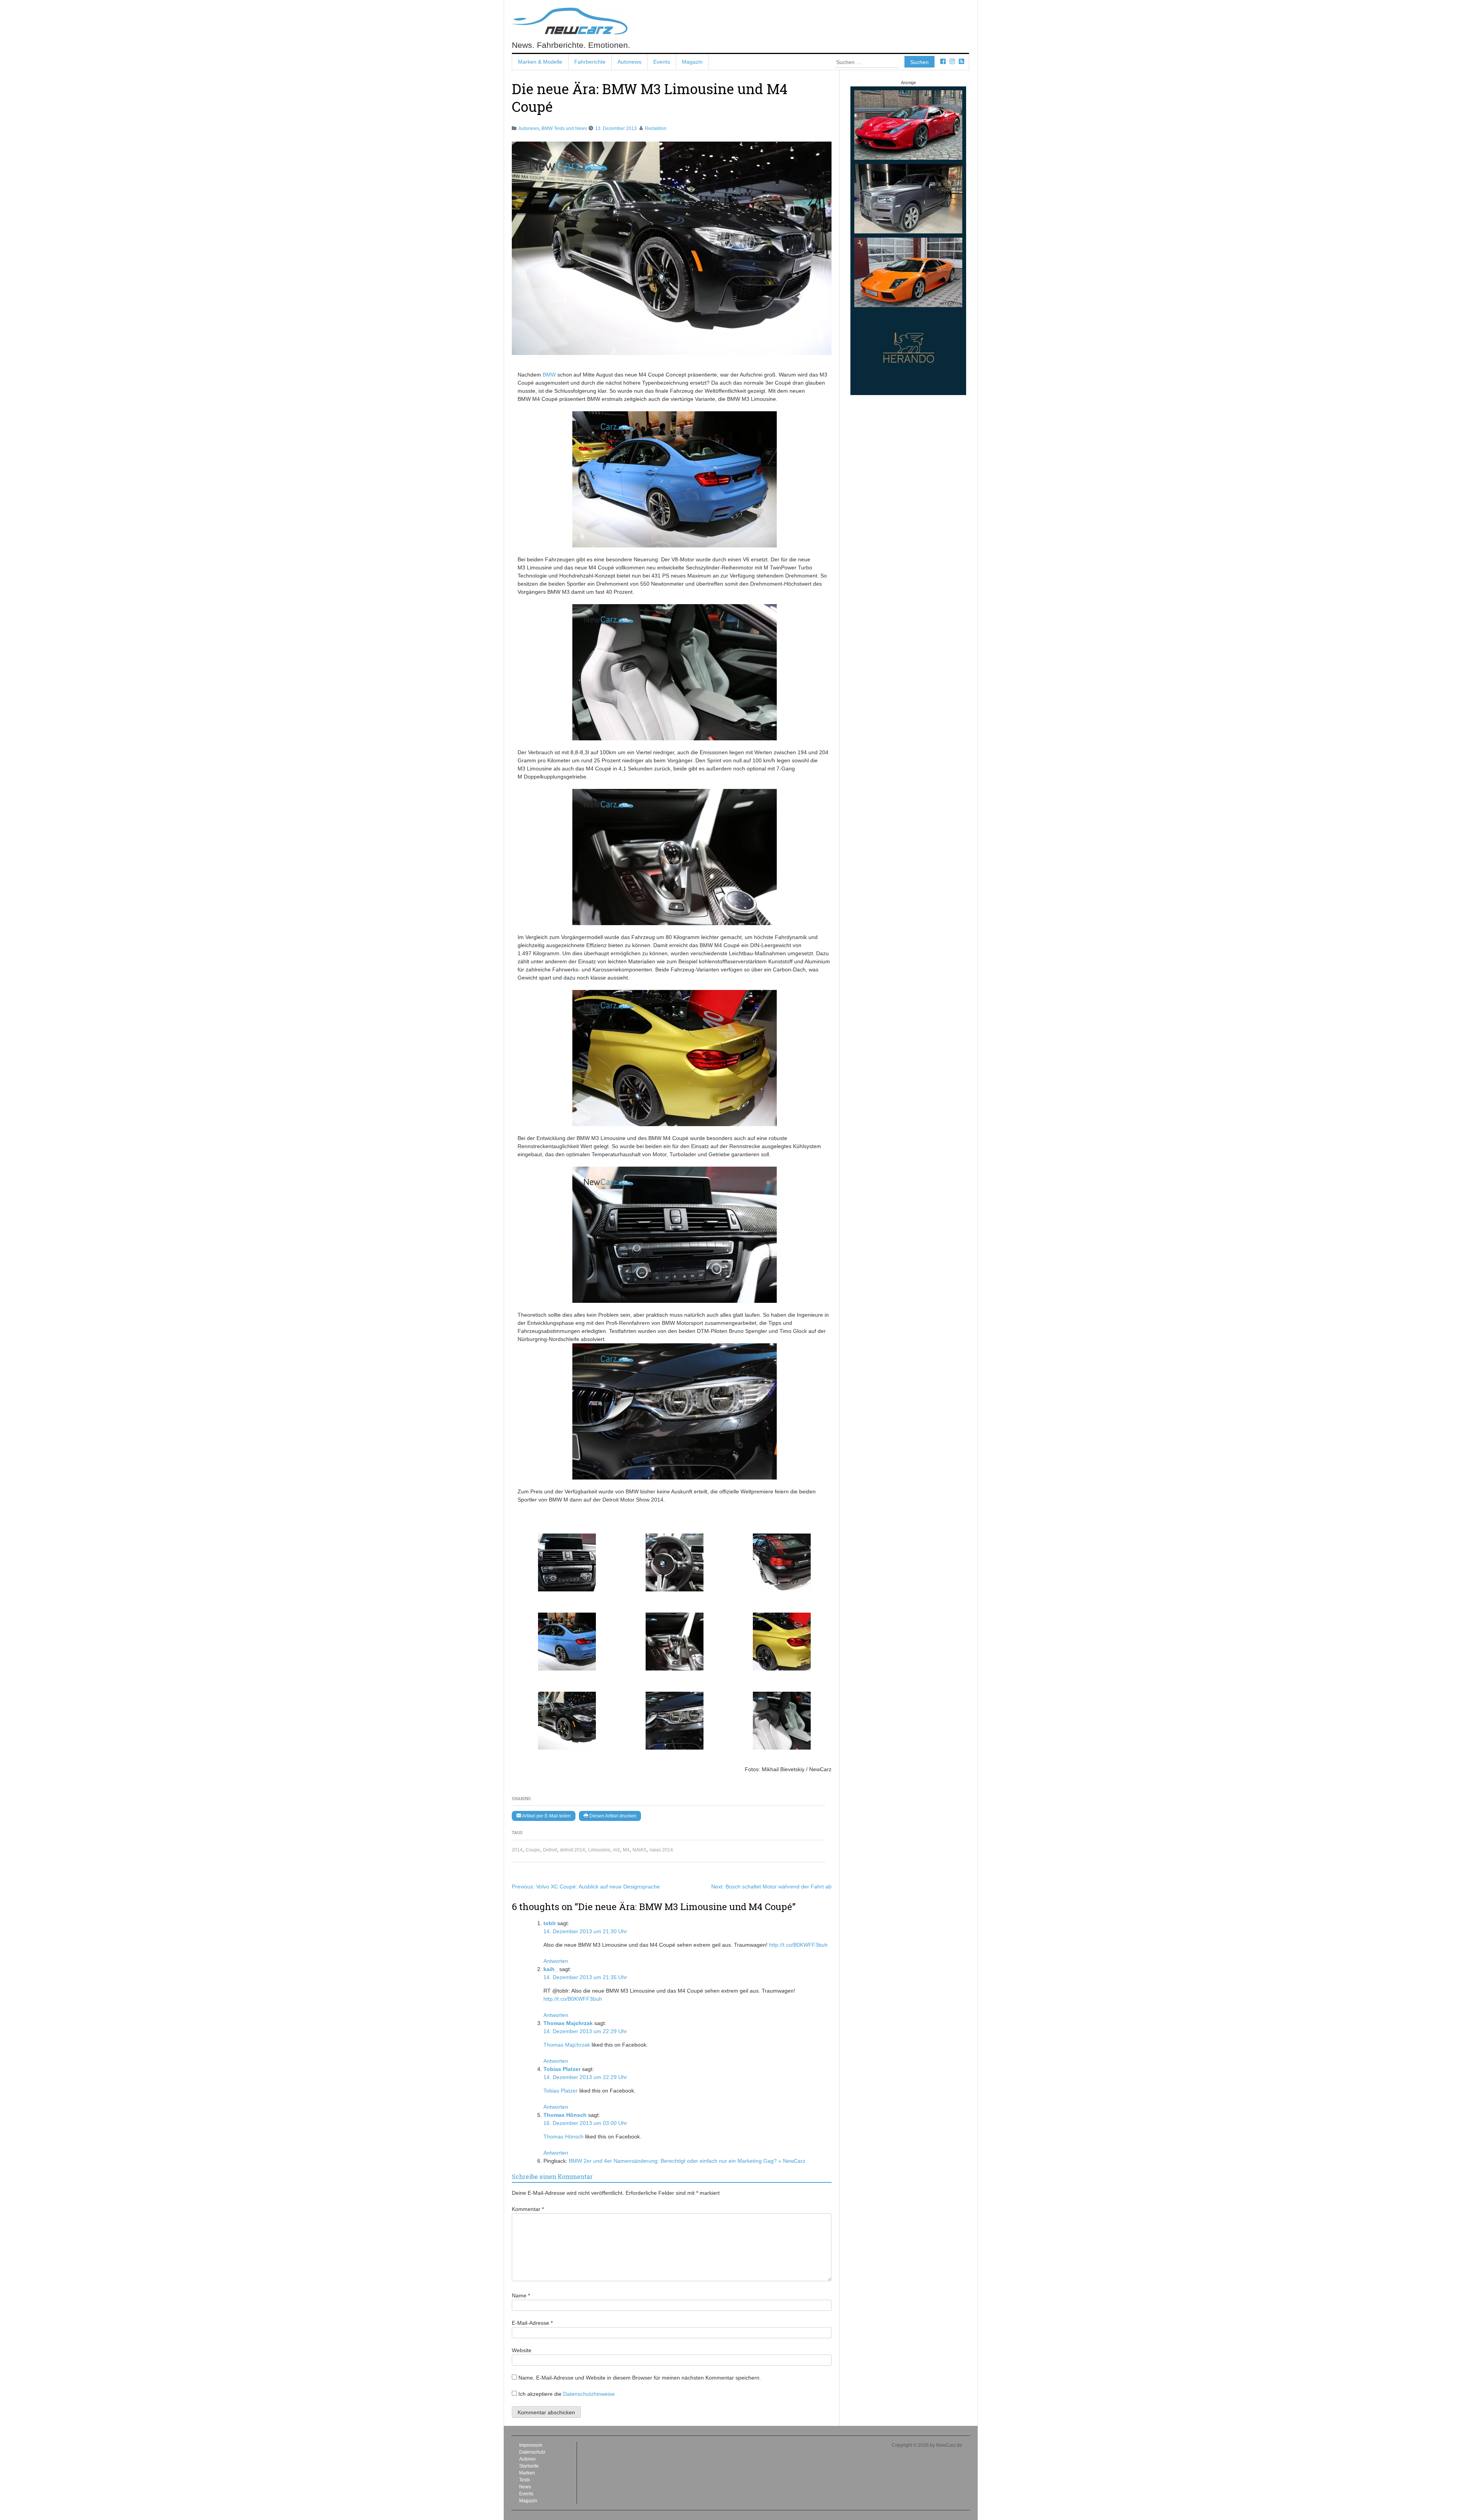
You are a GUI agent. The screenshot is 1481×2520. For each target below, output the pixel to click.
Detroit (550, 1850)
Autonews (629, 62)
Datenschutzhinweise (589, 2394)
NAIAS (639, 1850)
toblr (550, 1923)
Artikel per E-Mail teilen (546, 1816)
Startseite (529, 2466)
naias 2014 (661, 1850)
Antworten (556, 1961)
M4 (626, 1850)
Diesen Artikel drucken (612, 1816)
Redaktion (656, 128)
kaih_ (551, 1969)
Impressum (531, 2445)
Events (662, 62)
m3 (617, 1850)
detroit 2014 (573, 1850)
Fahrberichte (590, 62)
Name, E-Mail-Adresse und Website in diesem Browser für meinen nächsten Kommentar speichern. (640, 2378)
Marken (527, 2473)
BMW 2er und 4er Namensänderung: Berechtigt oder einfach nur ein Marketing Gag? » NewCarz (687, 2161)
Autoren (527, 2459)
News (525, 2487)
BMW (549, 375)
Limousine (599, 1850)
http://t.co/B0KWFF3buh (798, 1945)
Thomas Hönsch (565, 2115)
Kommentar (528, 2209)
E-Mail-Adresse (532, 2323)
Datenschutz (532, 2452)
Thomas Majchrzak (568, 2023)
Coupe (533, 1850)
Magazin (692, 62)
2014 (517, 1850)
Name (521, 2295)
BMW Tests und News (564, 128)
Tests (525, 2480)
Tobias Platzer (562, 2069)
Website (522, 2350)
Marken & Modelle (540, 62)
